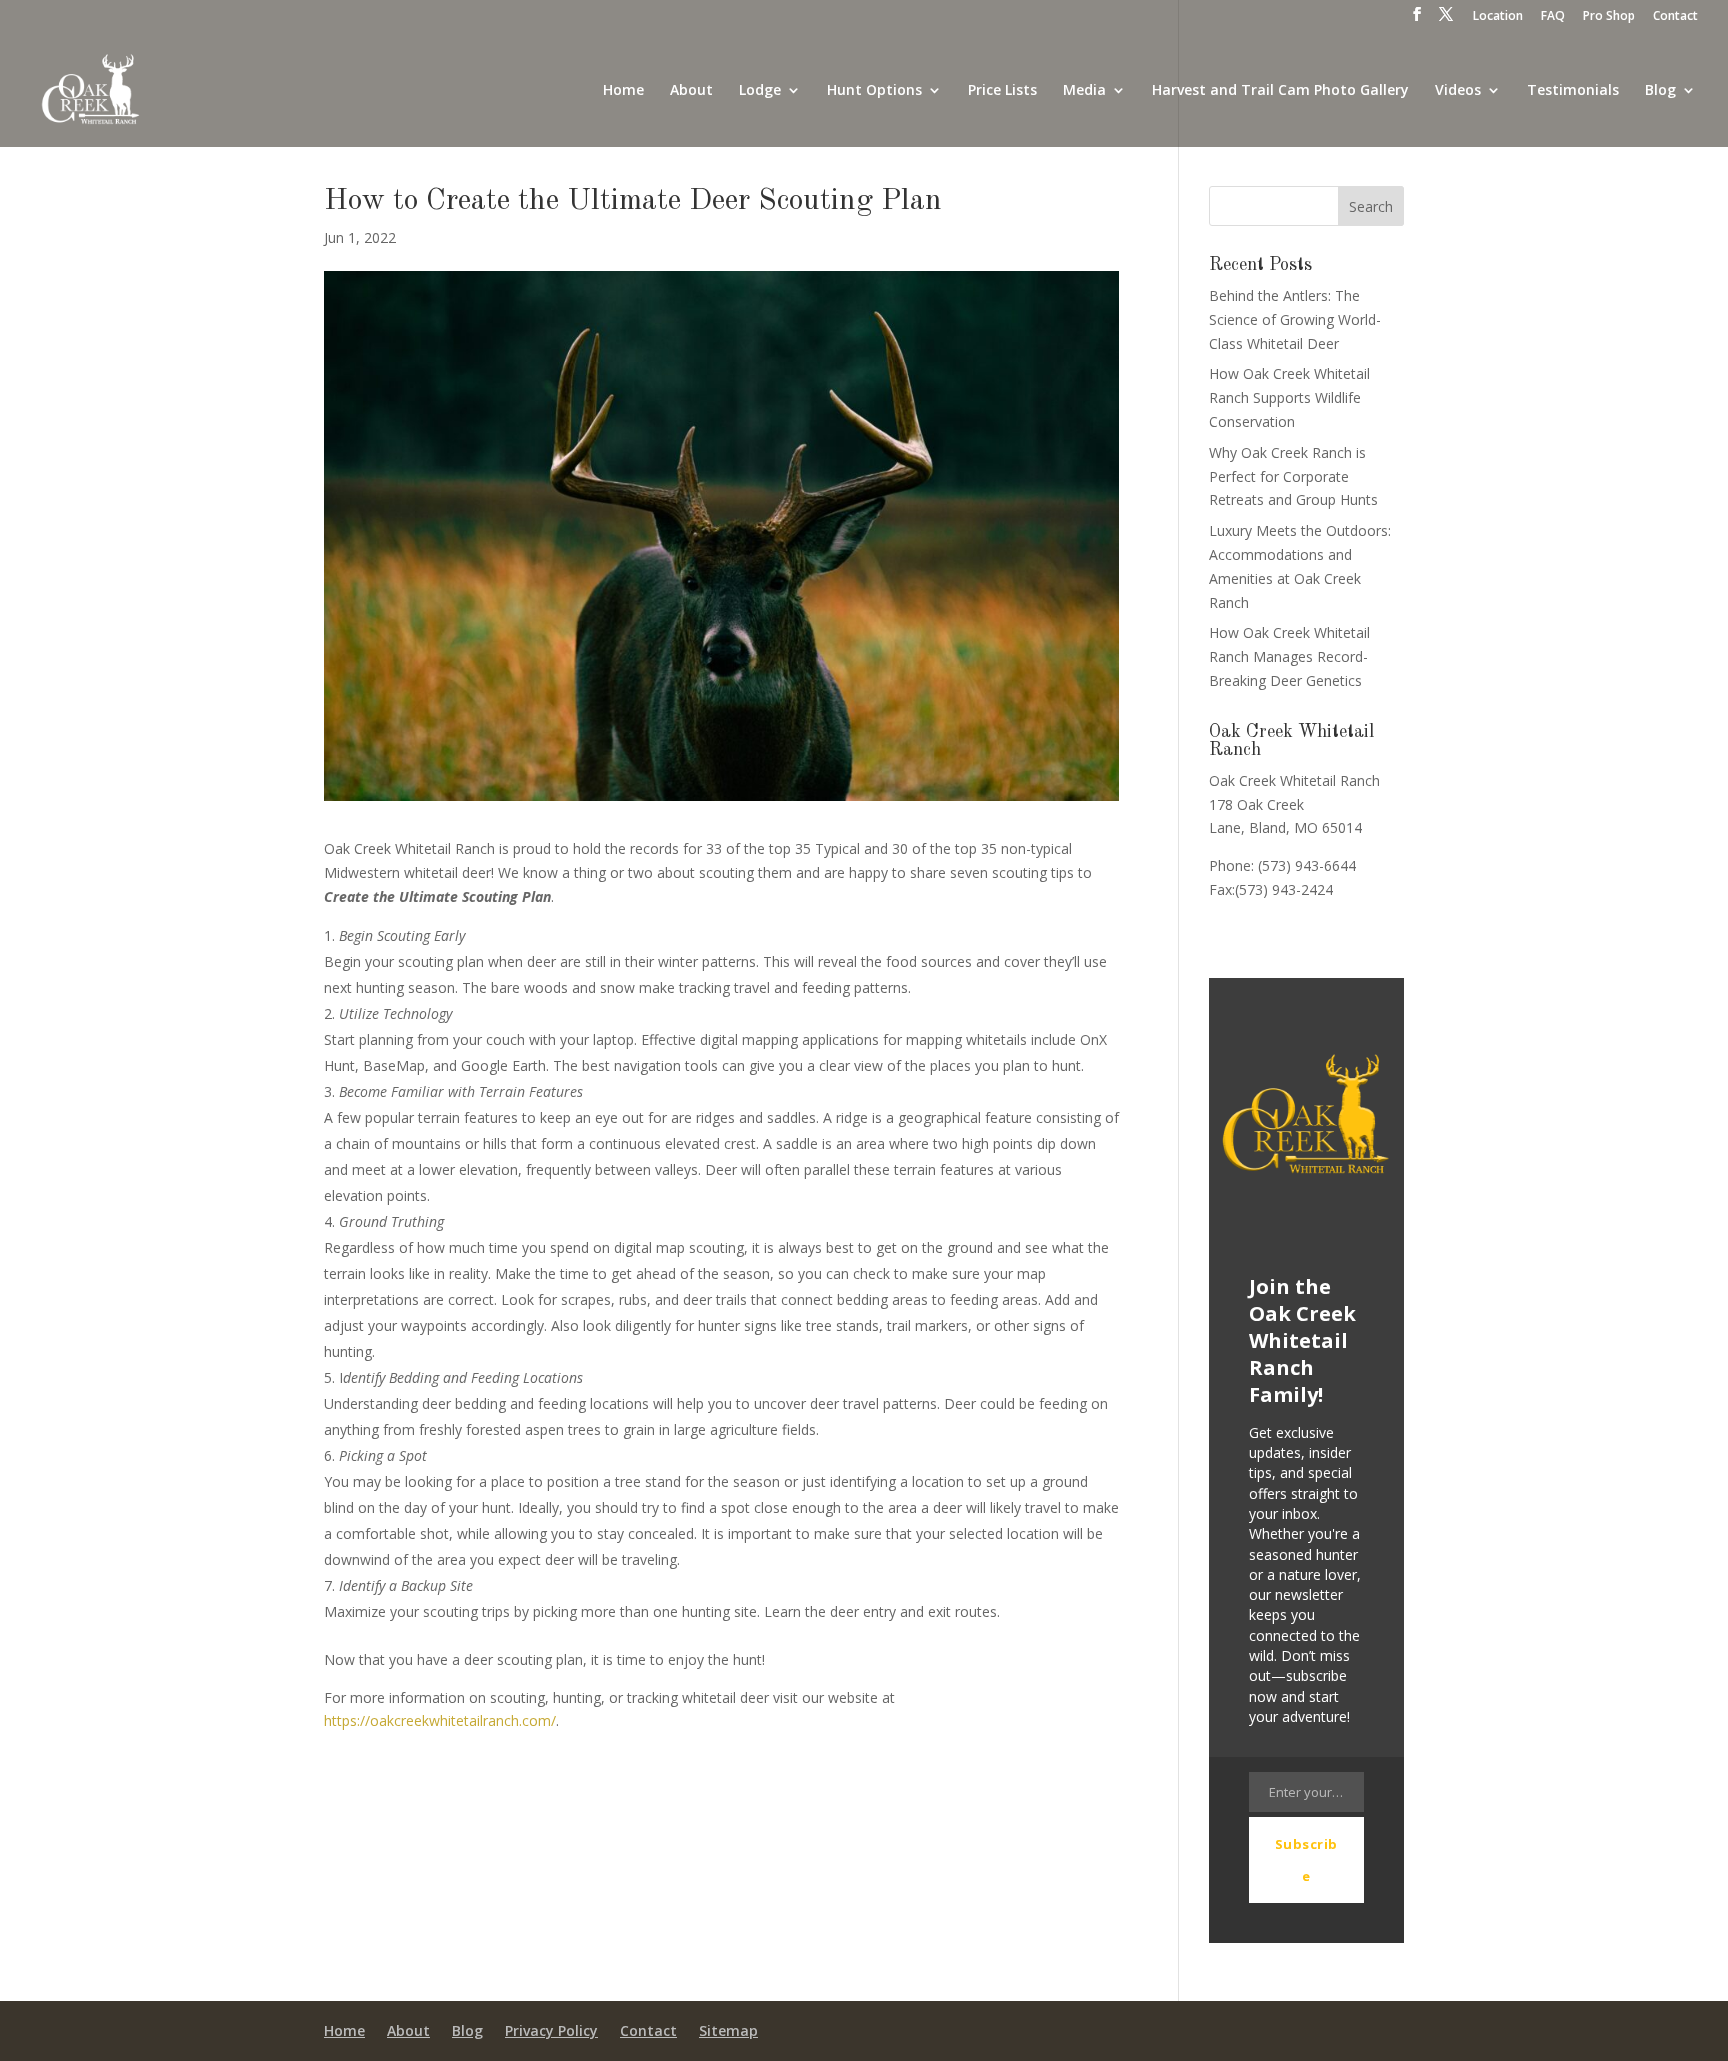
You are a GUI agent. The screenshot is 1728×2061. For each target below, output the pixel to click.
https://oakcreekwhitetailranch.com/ (440, 1720)
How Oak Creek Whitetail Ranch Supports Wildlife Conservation (1289, 397)
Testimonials (1573, 91)
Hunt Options (874, 91)
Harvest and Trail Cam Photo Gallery (1280, 91)
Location (1498, 17)
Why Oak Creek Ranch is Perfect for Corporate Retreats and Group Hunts (1293, 476)
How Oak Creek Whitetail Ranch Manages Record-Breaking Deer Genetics (1289, 656)
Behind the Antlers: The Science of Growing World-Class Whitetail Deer (1295, 319)
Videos (1458, 91)
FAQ (1553, 17)
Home (623, 91)
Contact (1675, 17)
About (691, 91)
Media (1084, 91)
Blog (1660, 91)
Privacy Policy (551, 2032)
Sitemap (728, 2032)
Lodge (760, 91)
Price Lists (1002, 91)
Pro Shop (1609, 17)
